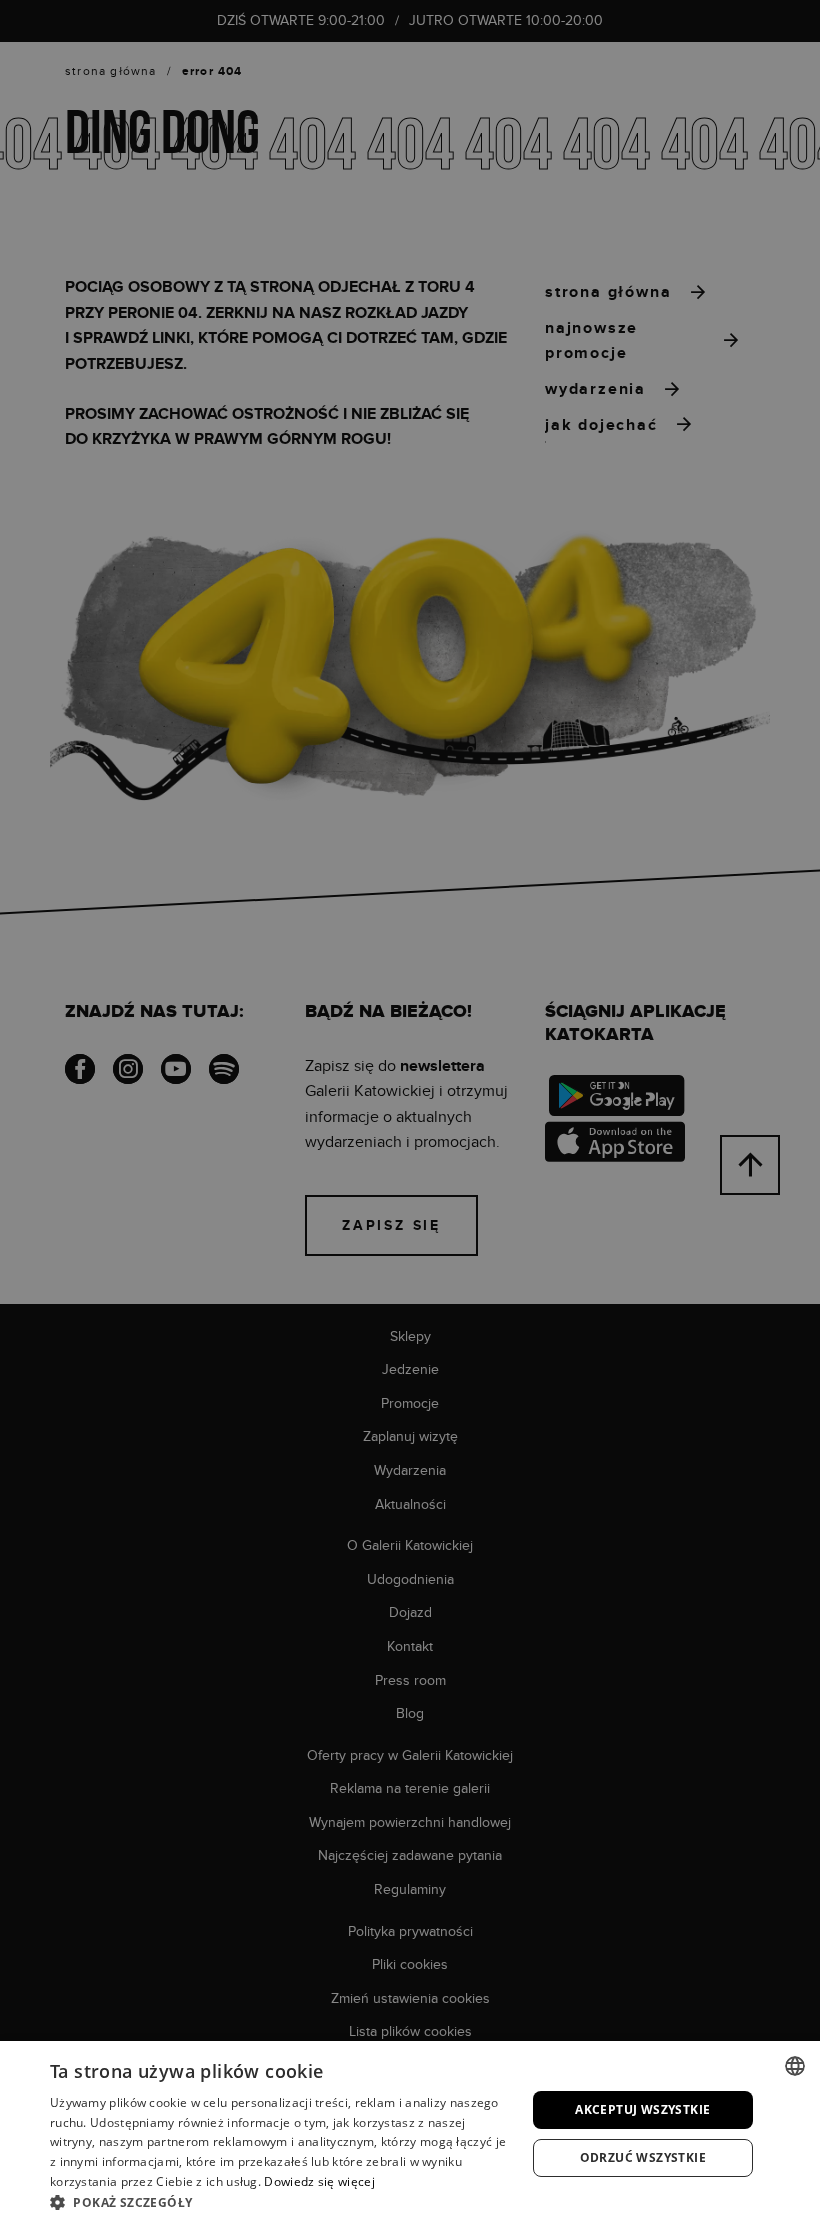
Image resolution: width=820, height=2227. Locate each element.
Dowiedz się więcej (319, 2181)
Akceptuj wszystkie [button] (642, 2109)
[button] (281, 2202)
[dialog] (410, 1113)
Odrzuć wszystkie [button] (643, 2157)
